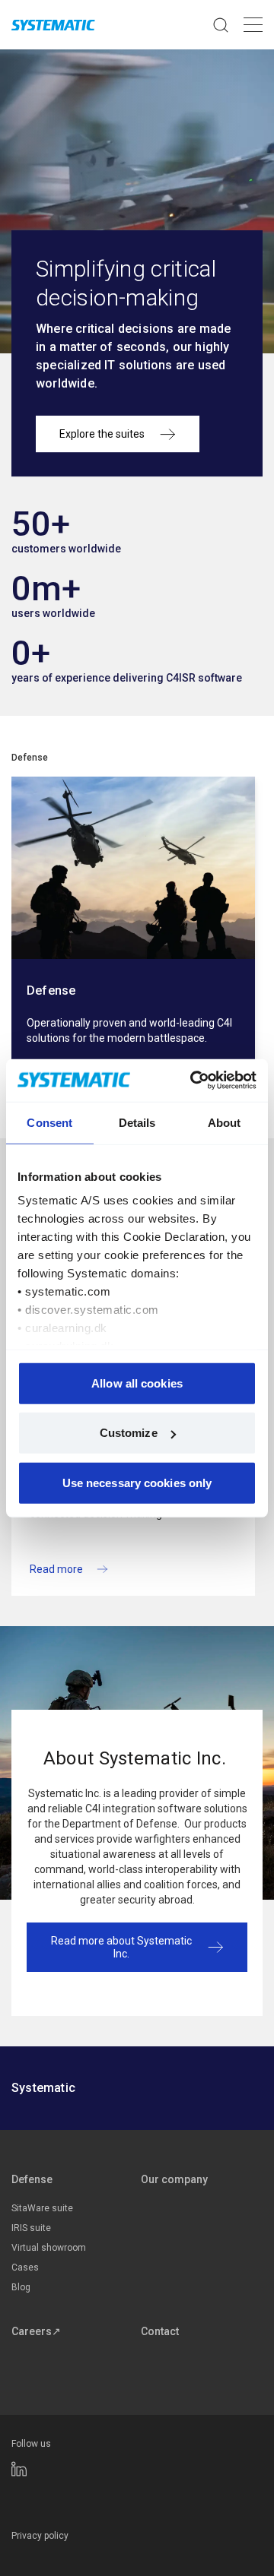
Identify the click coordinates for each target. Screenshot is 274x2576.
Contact (160, 2331)
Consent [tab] (49, 1122)
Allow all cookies (137, 1383)
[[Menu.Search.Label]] (221, 25)
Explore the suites (102, 434)
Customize (129, 1433)
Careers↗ (36, 2331)
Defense (30, 758)
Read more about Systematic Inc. (121, 1947)
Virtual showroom (49, 2248)
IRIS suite (31, 2228)
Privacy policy (40, 2536)
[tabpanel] (133, 935)
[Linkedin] (19, 2469)
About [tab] (225, 1122)
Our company (174, 2179)
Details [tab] (137, 1122)
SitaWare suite (42, 2208)
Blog (21, 2287)
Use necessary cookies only (137, 1482)
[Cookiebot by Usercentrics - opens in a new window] (193, 1081)
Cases (25, 2267)
